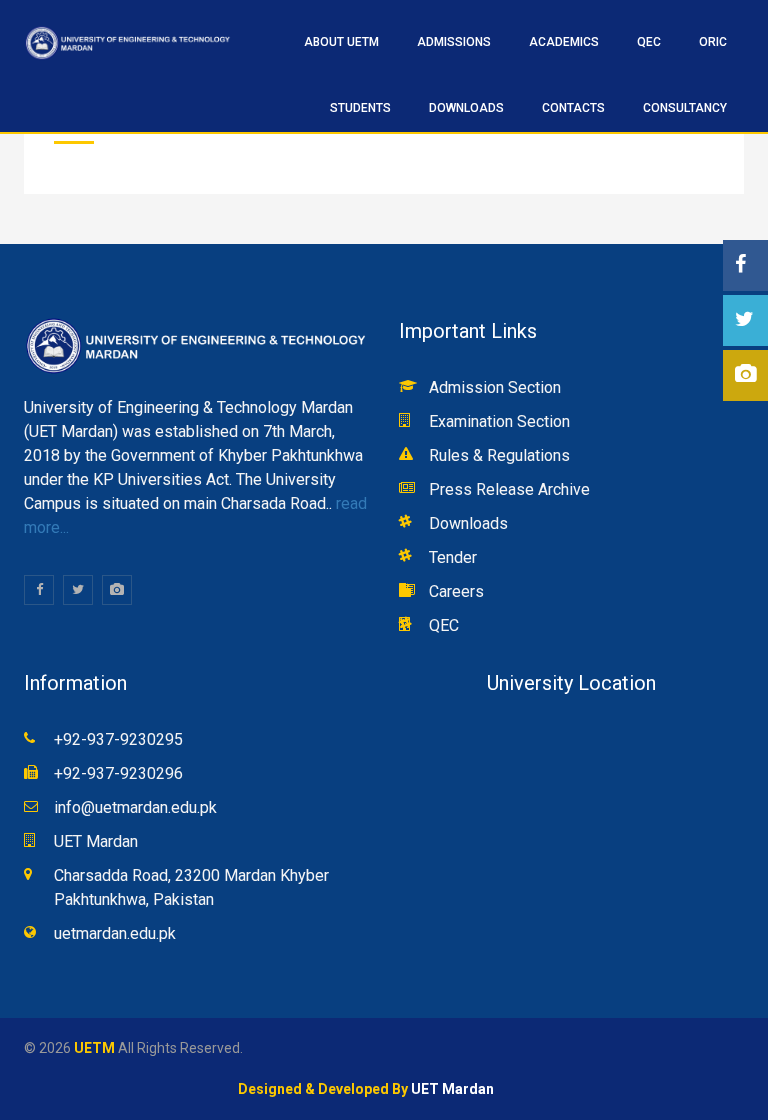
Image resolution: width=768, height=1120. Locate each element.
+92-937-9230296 (118, 773)
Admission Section (495, 387)
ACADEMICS (564, 42)
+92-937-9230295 (118, 739)
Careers (456, 591)
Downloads (466, 108)
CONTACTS (573, 108)
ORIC (713, 42)
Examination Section (499, 421)
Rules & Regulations (499, 455)
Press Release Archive (509, 489)
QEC (444, 625)
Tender (453, 557)
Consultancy (685, 108)
